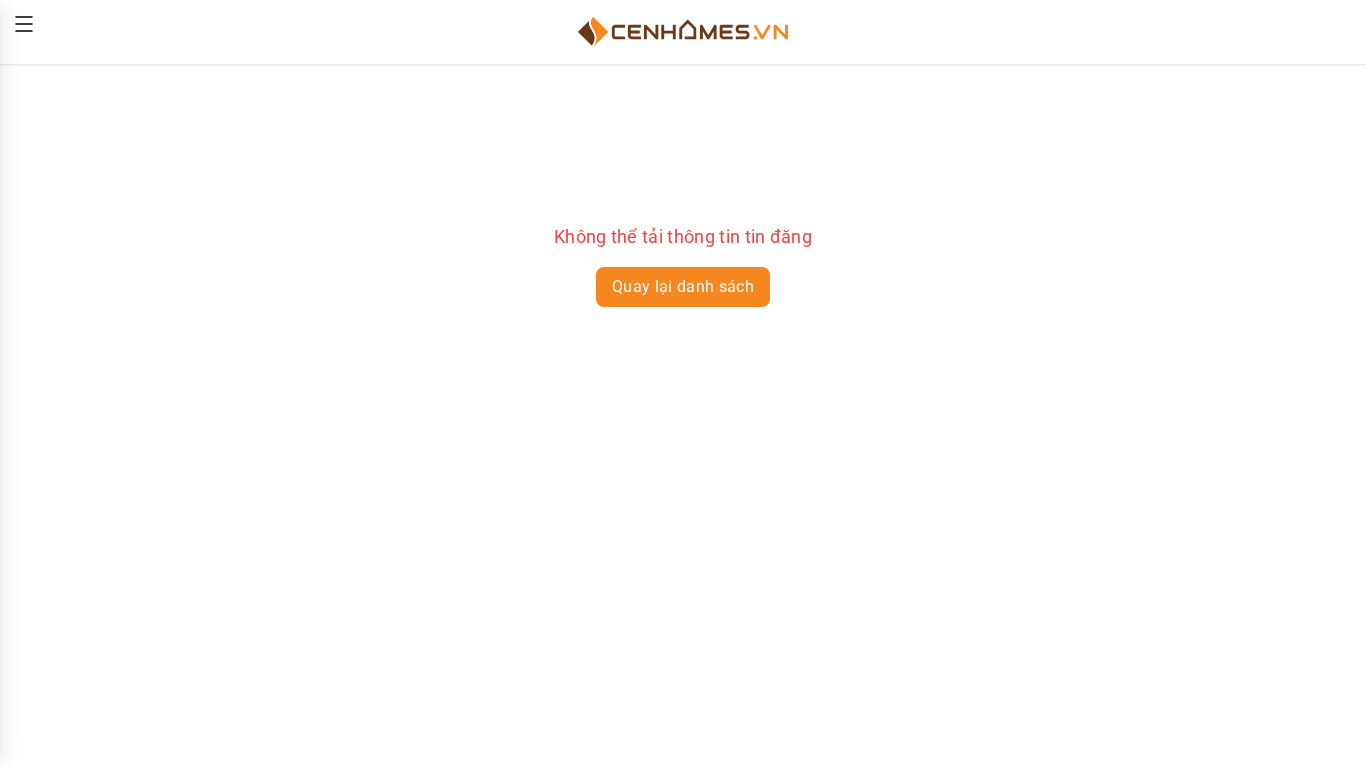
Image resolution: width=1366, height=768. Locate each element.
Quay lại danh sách (683, 286)
